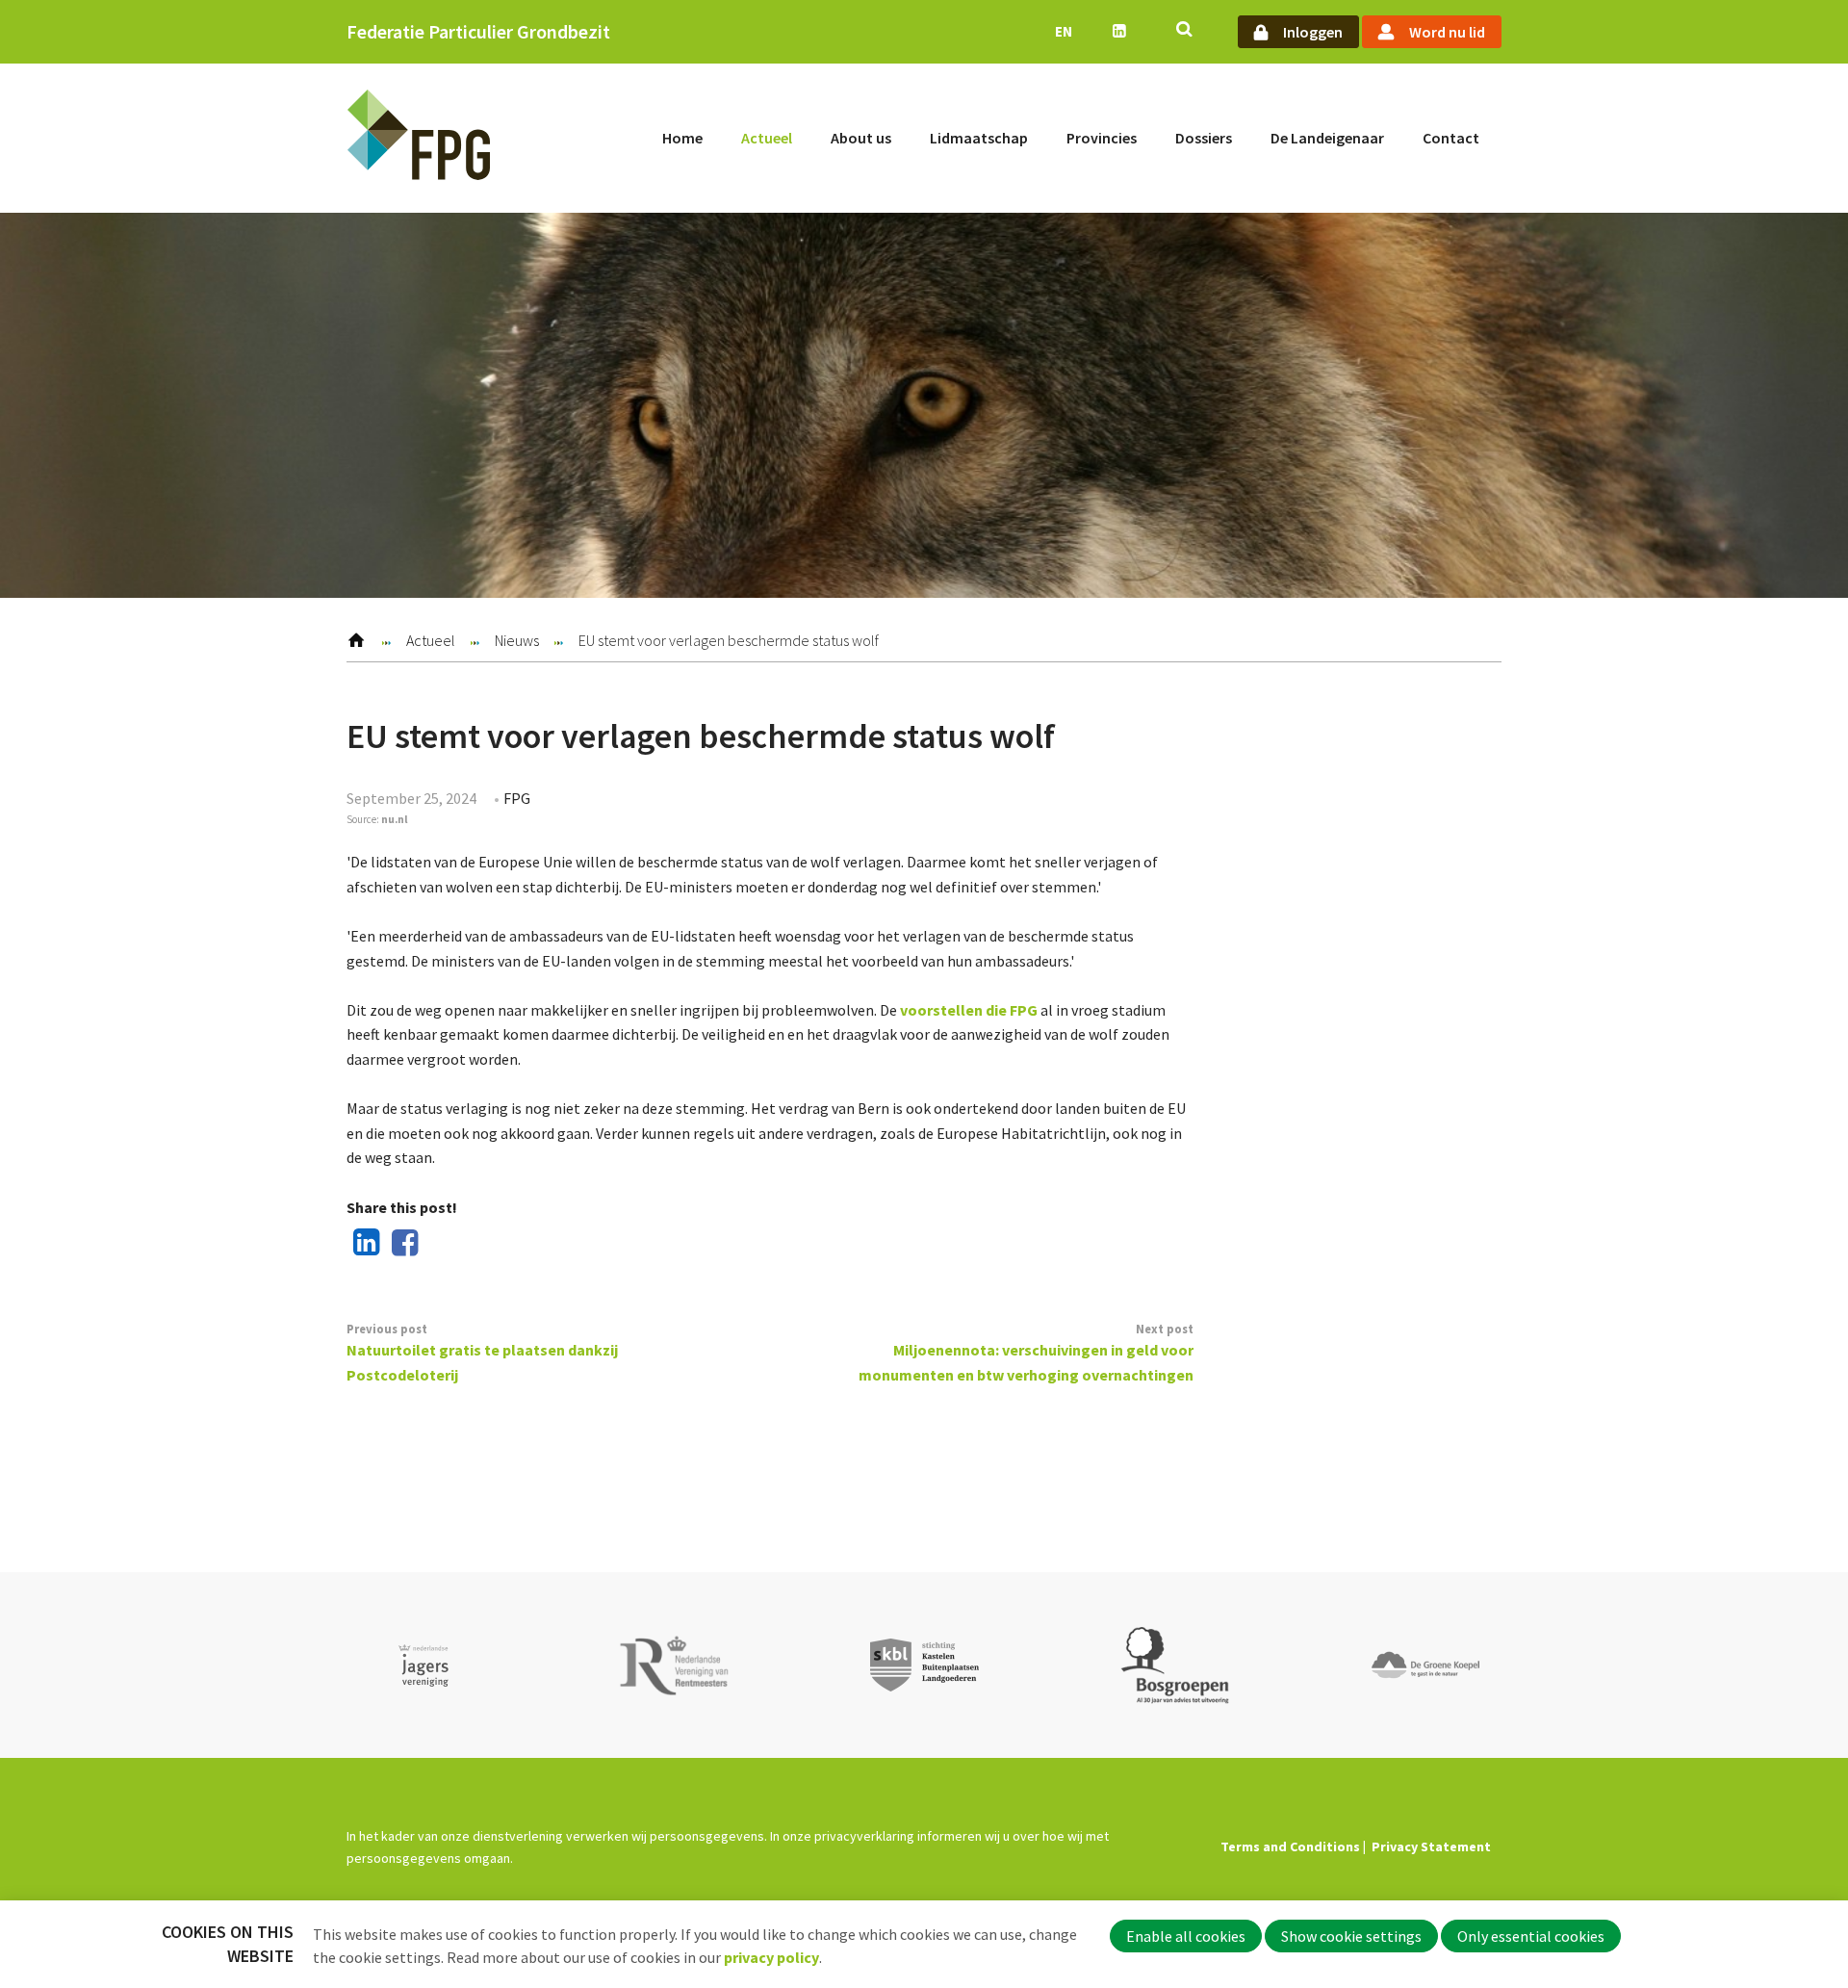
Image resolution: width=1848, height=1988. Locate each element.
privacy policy (771, 1957)
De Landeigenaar (1327, 138)
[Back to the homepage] (419, 138)
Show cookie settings (1351, 1936)
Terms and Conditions (1290, 1846)
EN (1064, 31)
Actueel (767, 138)
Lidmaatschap (979, 138)
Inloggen (1313, 32)
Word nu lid (1447, 32)
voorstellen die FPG (969, 1010)
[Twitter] (439, 1244)
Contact (1451, 138)
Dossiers (1204, 138)
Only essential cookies (1531, 1936)
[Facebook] (401, 1244)
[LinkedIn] (363, 1244)
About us (861, 138)
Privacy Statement (1431, 1846)
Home (682, 138)
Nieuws (517, 640)
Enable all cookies (1186, 1936)
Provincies (1102, 138)
